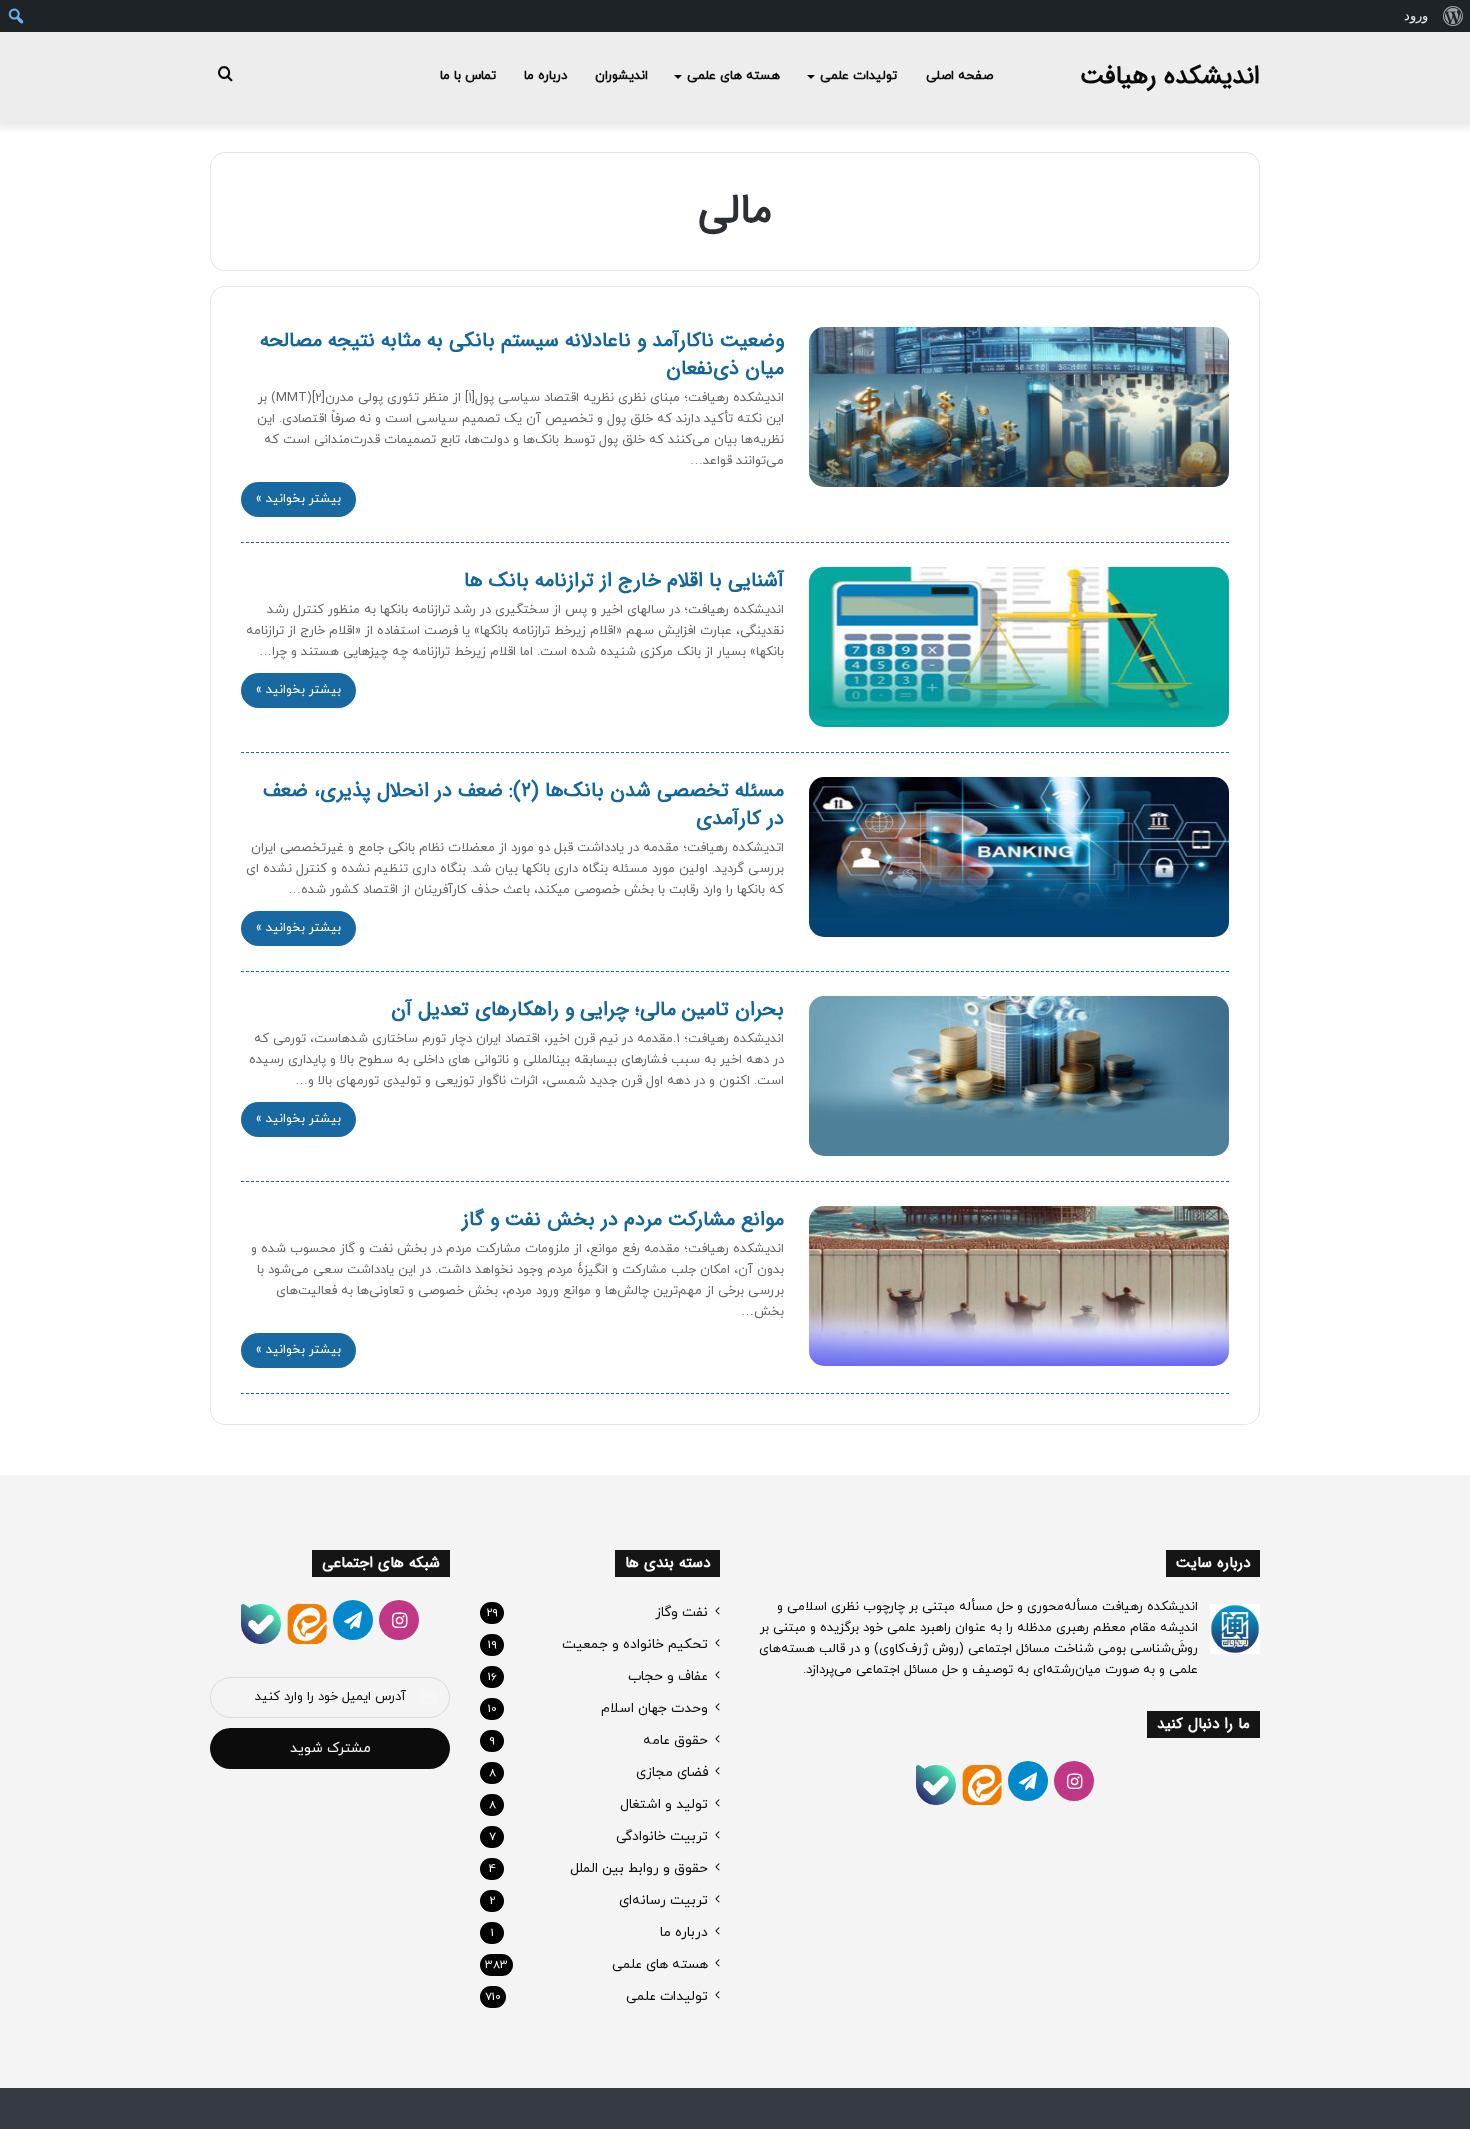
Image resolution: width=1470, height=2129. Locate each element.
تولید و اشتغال (664, 1804)
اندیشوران (621, 76)
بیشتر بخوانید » (298, 499)
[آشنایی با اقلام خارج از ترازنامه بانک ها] (1019, 647)
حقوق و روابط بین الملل (639, 1868)
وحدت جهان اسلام (654, 1708)
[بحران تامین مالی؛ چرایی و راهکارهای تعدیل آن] (1019, 1076)
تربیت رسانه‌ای (663, 1900)
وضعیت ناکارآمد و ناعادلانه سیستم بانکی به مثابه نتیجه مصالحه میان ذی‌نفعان (522, 354)
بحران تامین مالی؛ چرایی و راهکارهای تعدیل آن (587, 1009)
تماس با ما (468, 76)
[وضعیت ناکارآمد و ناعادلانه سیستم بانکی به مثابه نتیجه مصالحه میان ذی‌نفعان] (1019, 407)
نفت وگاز (681, 1612)
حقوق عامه (675, 1740)
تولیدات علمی (858, 76)
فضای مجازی (672, 1772)
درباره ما (545, 76)
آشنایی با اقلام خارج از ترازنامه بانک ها (624, 580)
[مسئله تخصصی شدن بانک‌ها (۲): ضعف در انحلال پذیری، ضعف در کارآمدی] (1019, 857)
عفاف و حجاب (668, 1676)
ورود (1416, 15)
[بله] (936, 1785)
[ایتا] (982, 1785)
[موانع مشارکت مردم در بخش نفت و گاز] (1019, 1286)
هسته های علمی (733, 76)
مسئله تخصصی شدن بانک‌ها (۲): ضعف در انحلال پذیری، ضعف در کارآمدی (523, 804)
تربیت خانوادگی (662, 1836)
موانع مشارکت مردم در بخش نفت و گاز (623, 1219)
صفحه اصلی (959, 76)
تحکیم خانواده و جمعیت (635, 1644)
